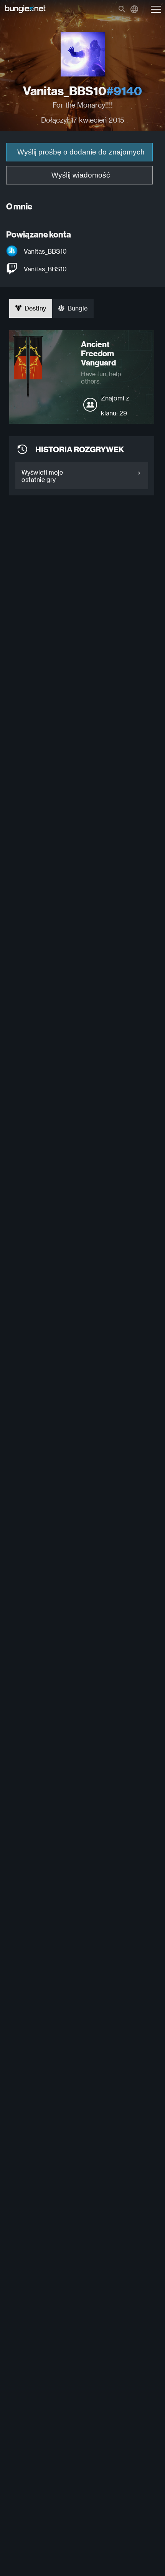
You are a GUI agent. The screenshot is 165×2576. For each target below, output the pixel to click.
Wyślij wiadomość (81, 175)
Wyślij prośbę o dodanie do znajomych (81, 152)
